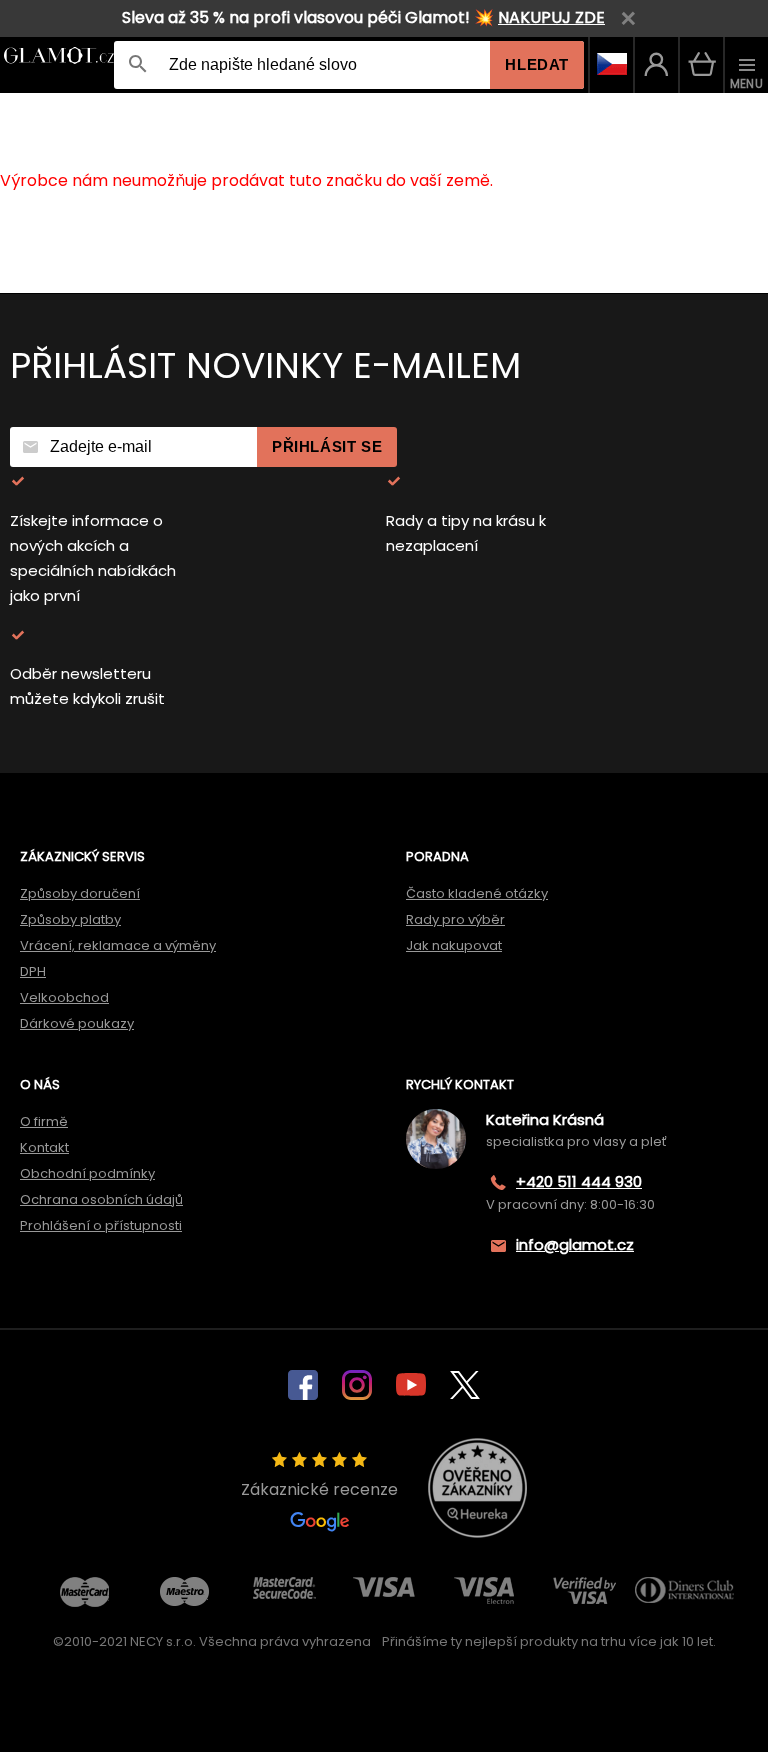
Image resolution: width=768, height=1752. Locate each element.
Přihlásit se (327, 446)
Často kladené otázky (477, 893)
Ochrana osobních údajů (101, 1199)
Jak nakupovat (454, 945)
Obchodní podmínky (87, 1173)
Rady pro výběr (455, 919)
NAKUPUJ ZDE (551, 17)
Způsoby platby (70, 919)
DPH (33, 971)
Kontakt (44, 1147)
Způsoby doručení (80, 893)
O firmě (44, 1121)
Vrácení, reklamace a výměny (118, 945)
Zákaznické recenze (319, 1489)
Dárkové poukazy (77, 1023)
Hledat (537, 64)
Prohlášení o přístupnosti (101, 1225)
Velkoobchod (64, 997)
